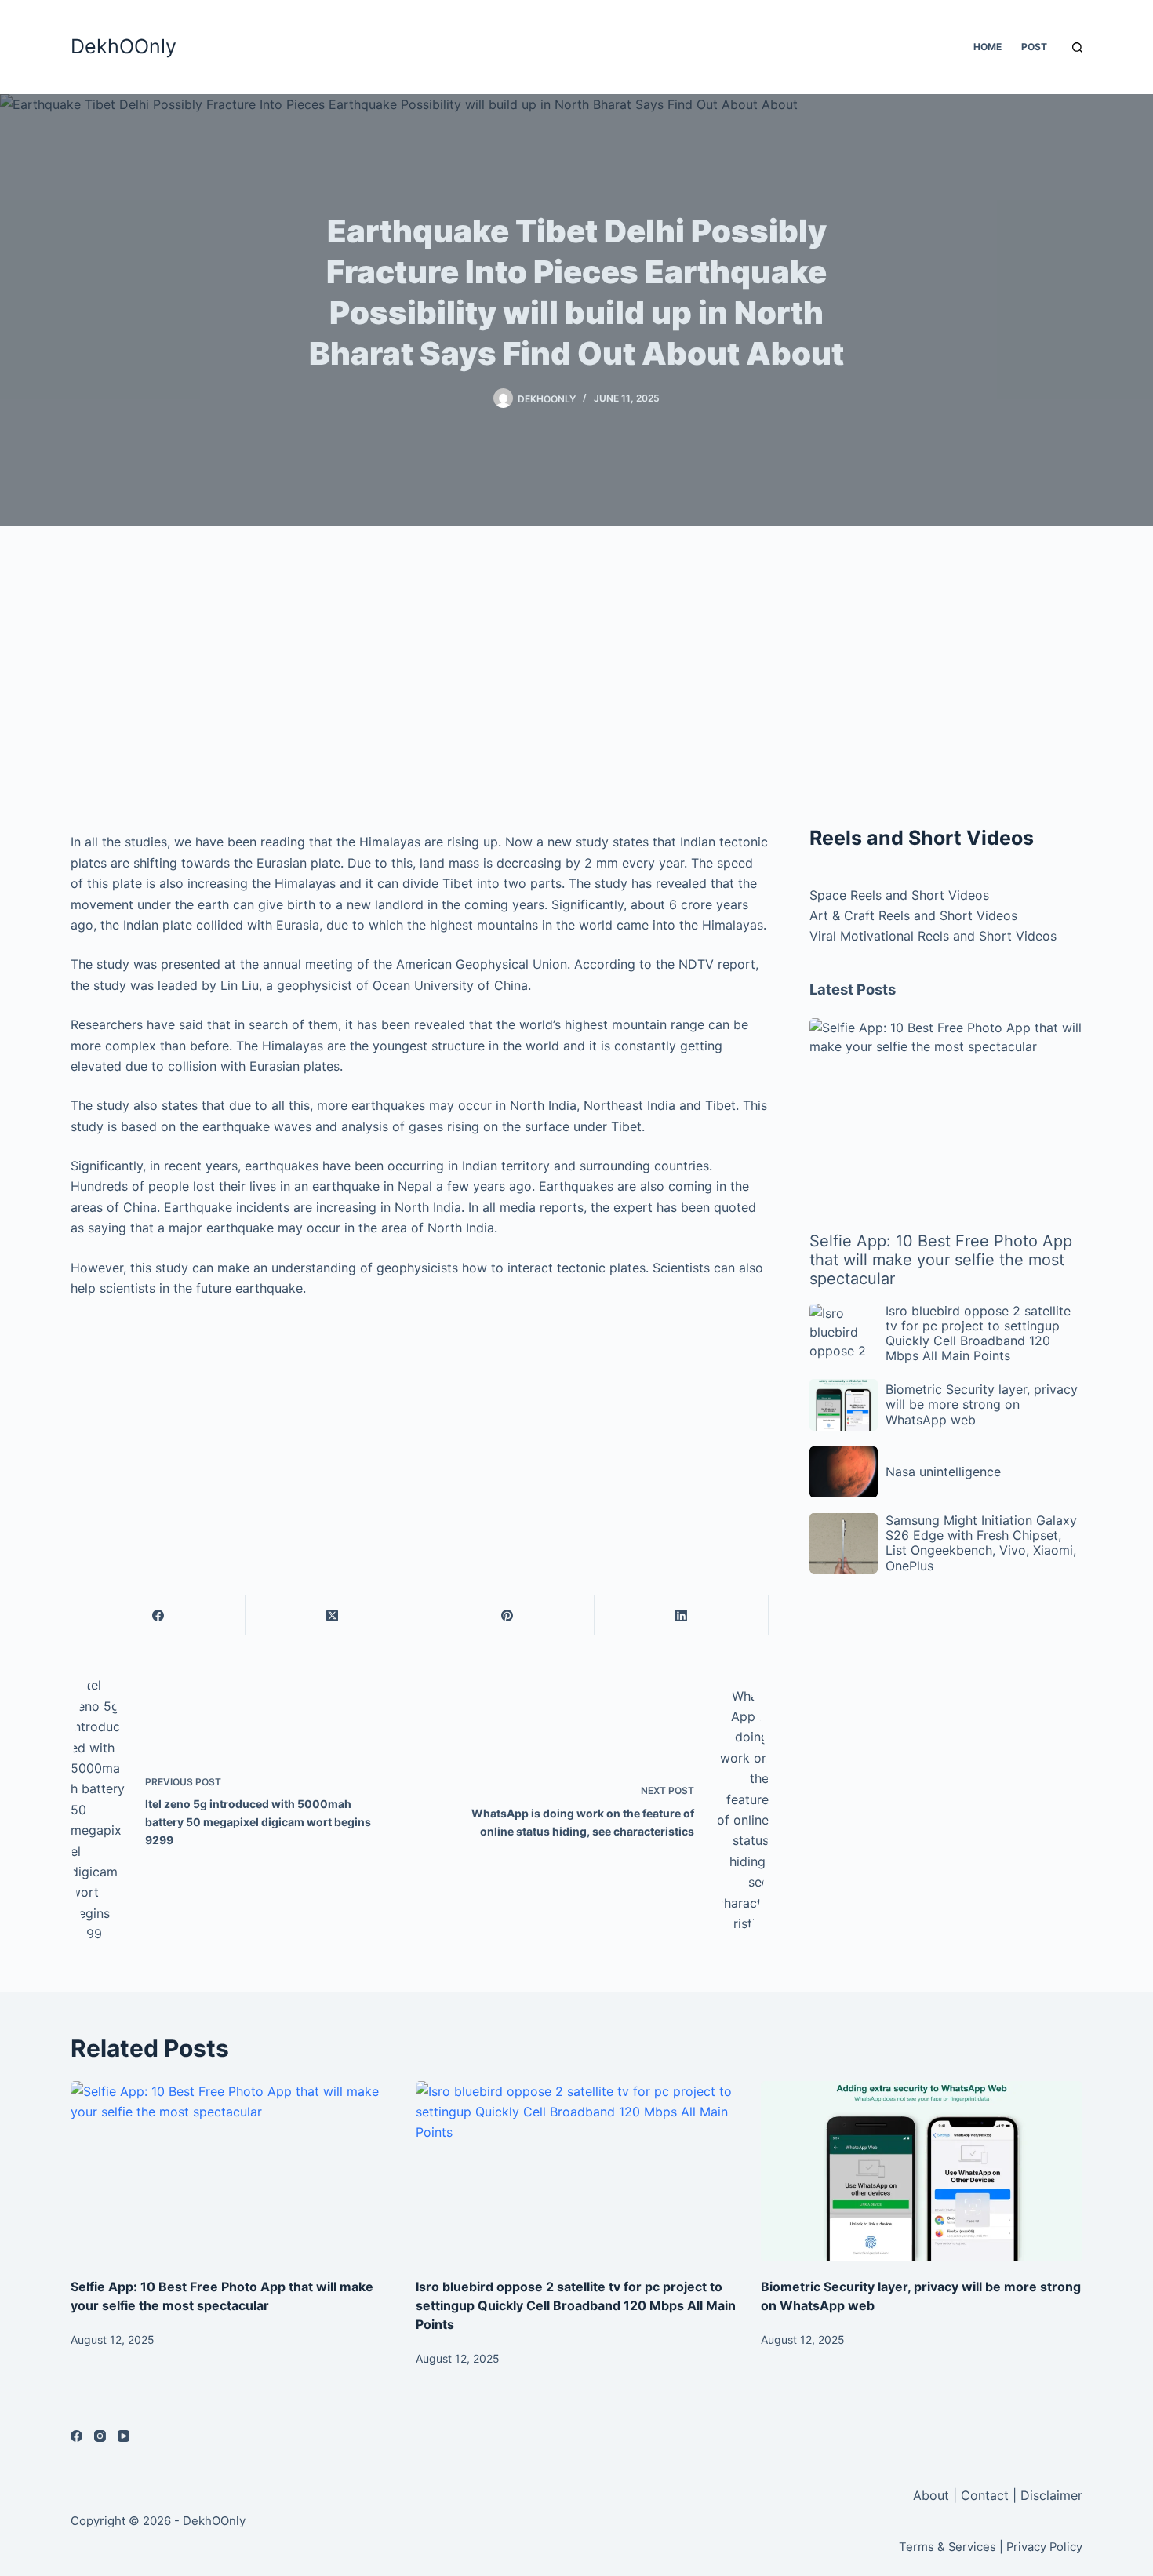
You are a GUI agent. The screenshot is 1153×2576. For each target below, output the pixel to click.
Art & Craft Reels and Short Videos (913, 915)
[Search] (1077, 47)
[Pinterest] (507, 1615)
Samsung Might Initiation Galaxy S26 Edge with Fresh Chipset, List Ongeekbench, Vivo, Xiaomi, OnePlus (981, 1543)
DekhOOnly (124, 46)
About (933, 2495)
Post (1034, 47)
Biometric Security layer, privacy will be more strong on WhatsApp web (982, 1404)
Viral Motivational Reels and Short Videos (933, 936)
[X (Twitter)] (333, 1615)
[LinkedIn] (682, 1615)
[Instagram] (100, 2436)
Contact (985, 2495)
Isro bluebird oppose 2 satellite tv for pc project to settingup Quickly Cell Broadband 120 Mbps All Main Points (978, 1333)
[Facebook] (158, 1615)
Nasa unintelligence (943, 1472)
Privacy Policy (1044, 2547)
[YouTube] (124, 2436)
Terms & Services (947, 2547)
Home (988, 47)
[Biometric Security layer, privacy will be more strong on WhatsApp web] (922, 2172)
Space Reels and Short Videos (899, 895)
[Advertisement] (420, 682)
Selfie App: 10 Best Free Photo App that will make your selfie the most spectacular (941, 1260)
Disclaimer (1051, 2495)
